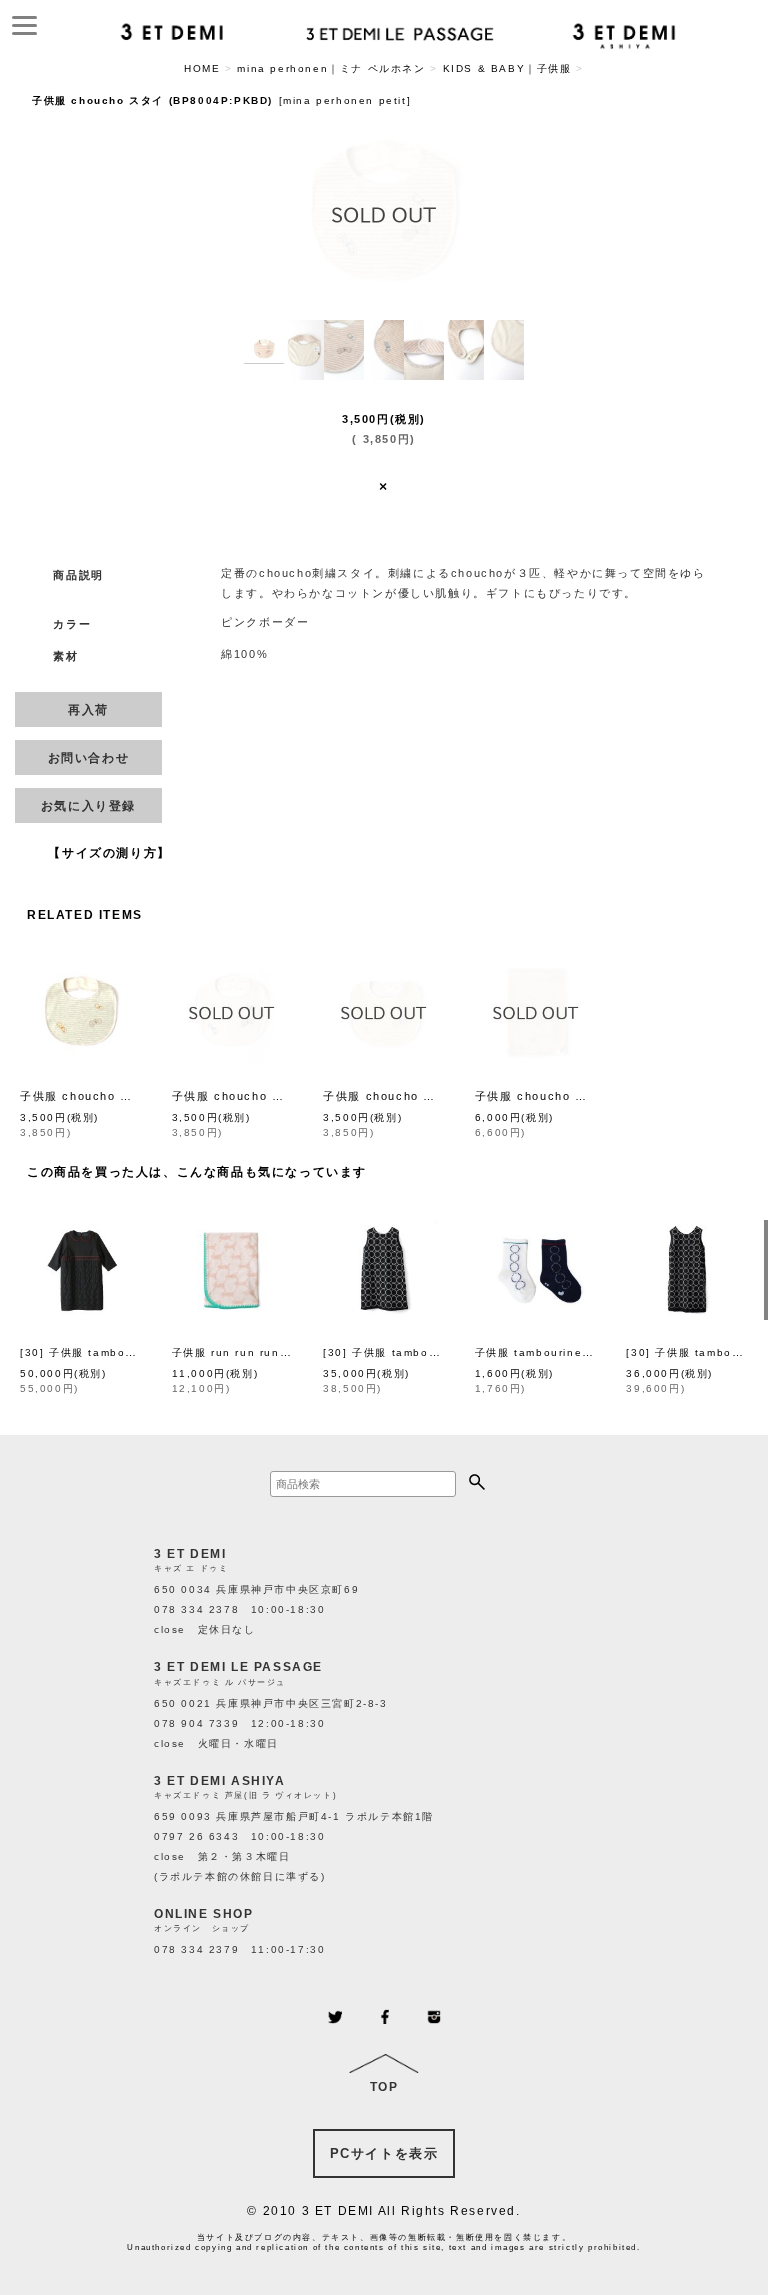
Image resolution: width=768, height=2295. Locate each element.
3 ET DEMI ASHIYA (220, 1781)
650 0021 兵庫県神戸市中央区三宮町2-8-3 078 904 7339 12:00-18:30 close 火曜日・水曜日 (271, 1723)
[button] (264, 350)
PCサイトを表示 (384, 2153)
